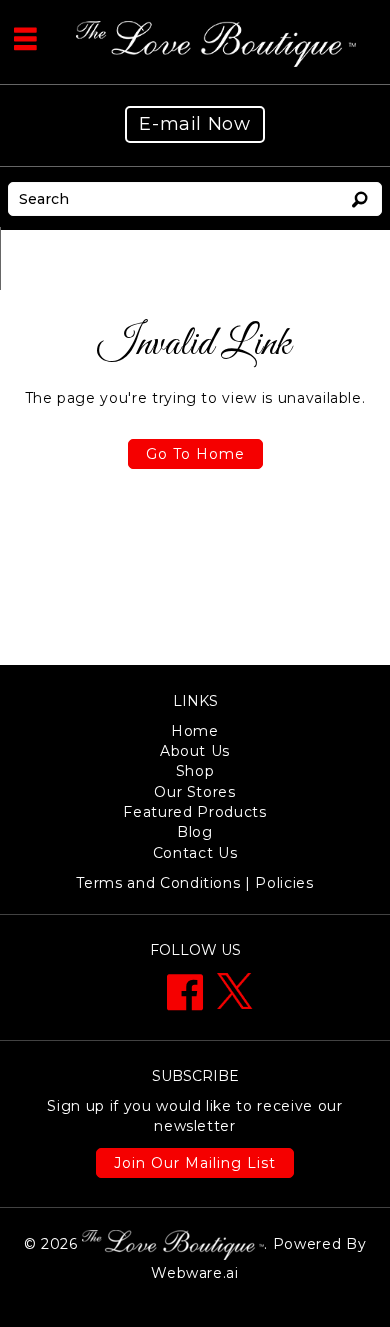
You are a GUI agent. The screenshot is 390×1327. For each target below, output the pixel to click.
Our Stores (195, 792)
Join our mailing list (195, 1163)
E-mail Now (195, 123)
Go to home (195, 454)
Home (195, 731)
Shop (195, 771)
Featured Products (194, 812)
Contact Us (195, 853)
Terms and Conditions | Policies (194, 883)
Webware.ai (195, 1273)
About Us (195, 751)
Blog (195, 832)
